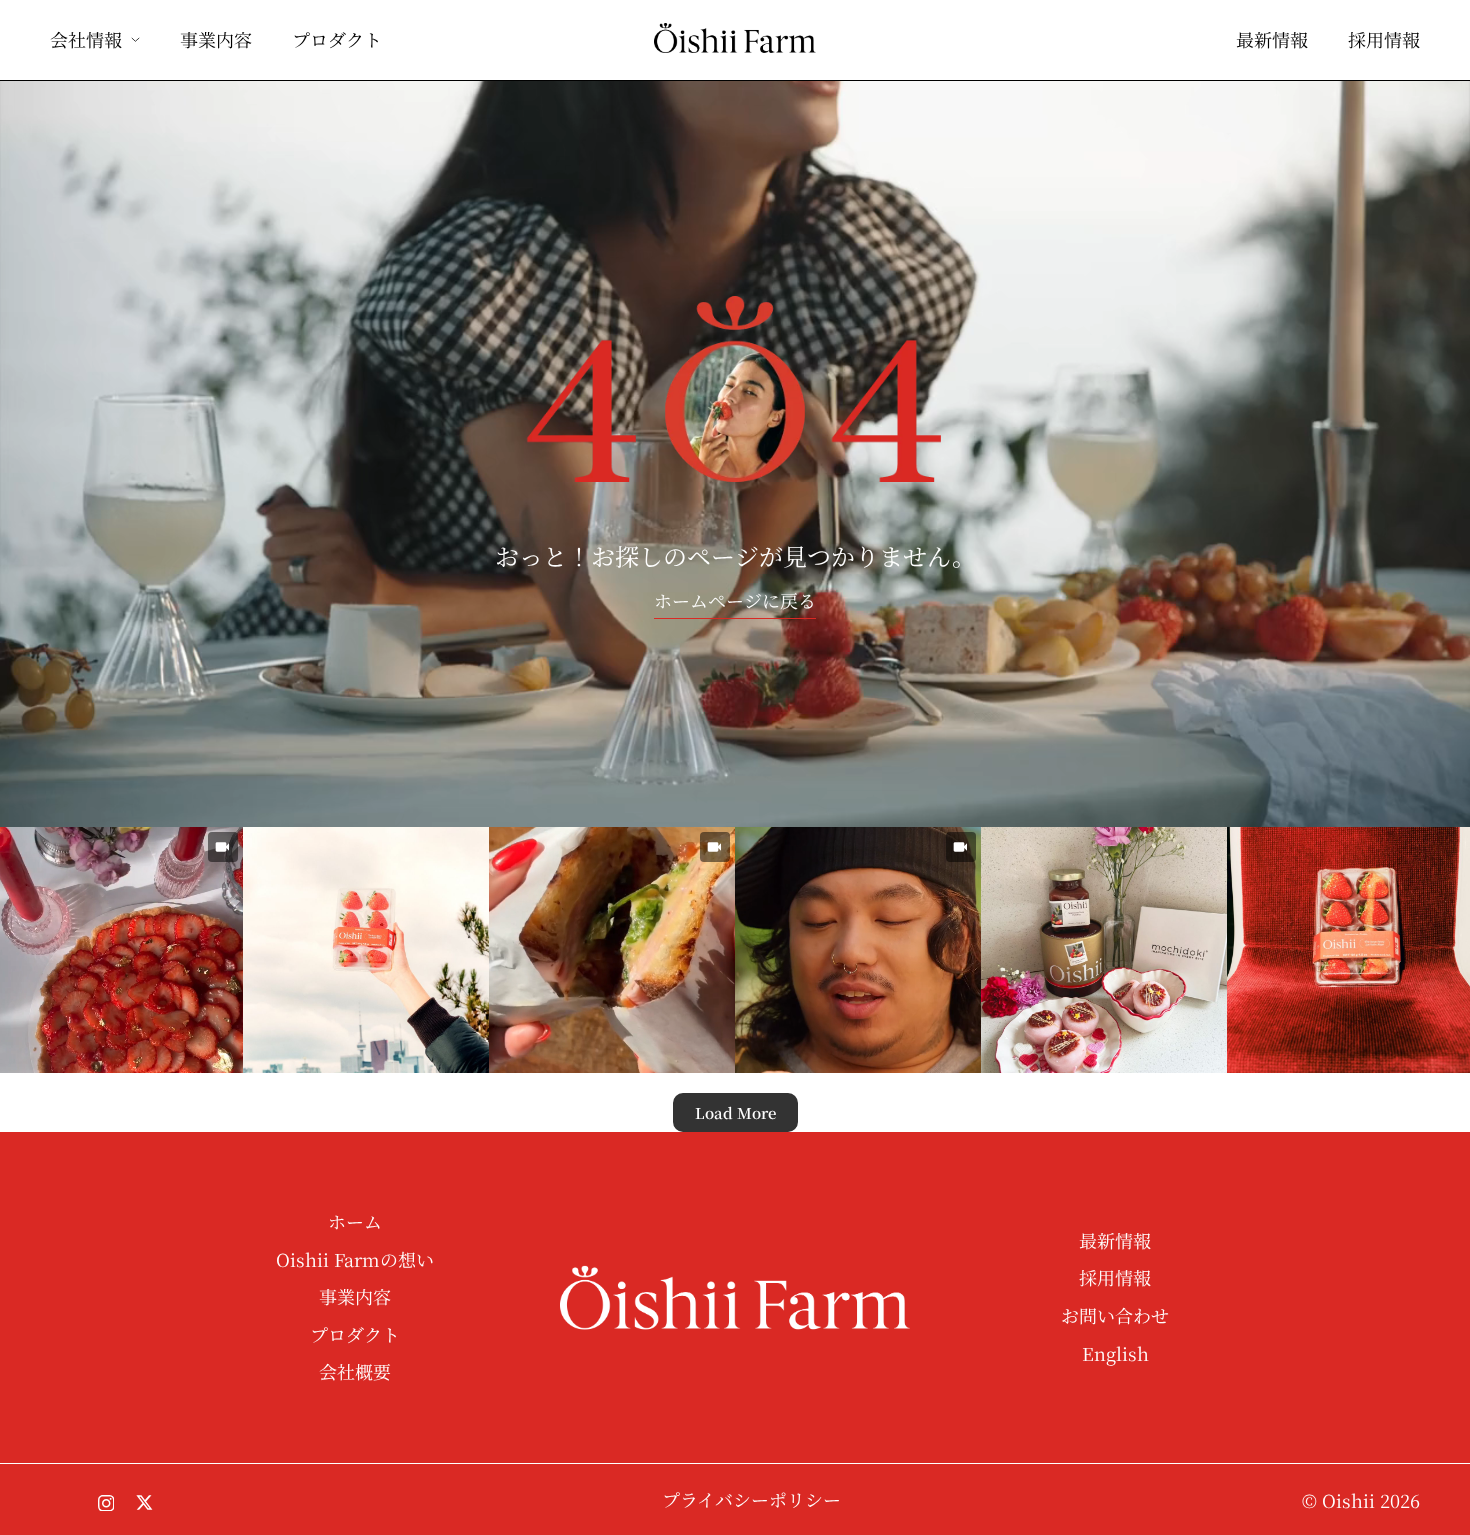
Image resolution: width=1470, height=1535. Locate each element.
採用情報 (1384, 40)
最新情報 (1272, 40)
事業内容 (216, 40)
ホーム (355, 1222)
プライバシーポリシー (751, 1500)
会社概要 (355, 1372)
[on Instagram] (106, 1500)
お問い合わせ (1115, 1316)
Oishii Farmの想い (355, 1260)
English (1115, 1354)
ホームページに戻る (735, 600)
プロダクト (337, 40)
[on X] (144, 1501)
